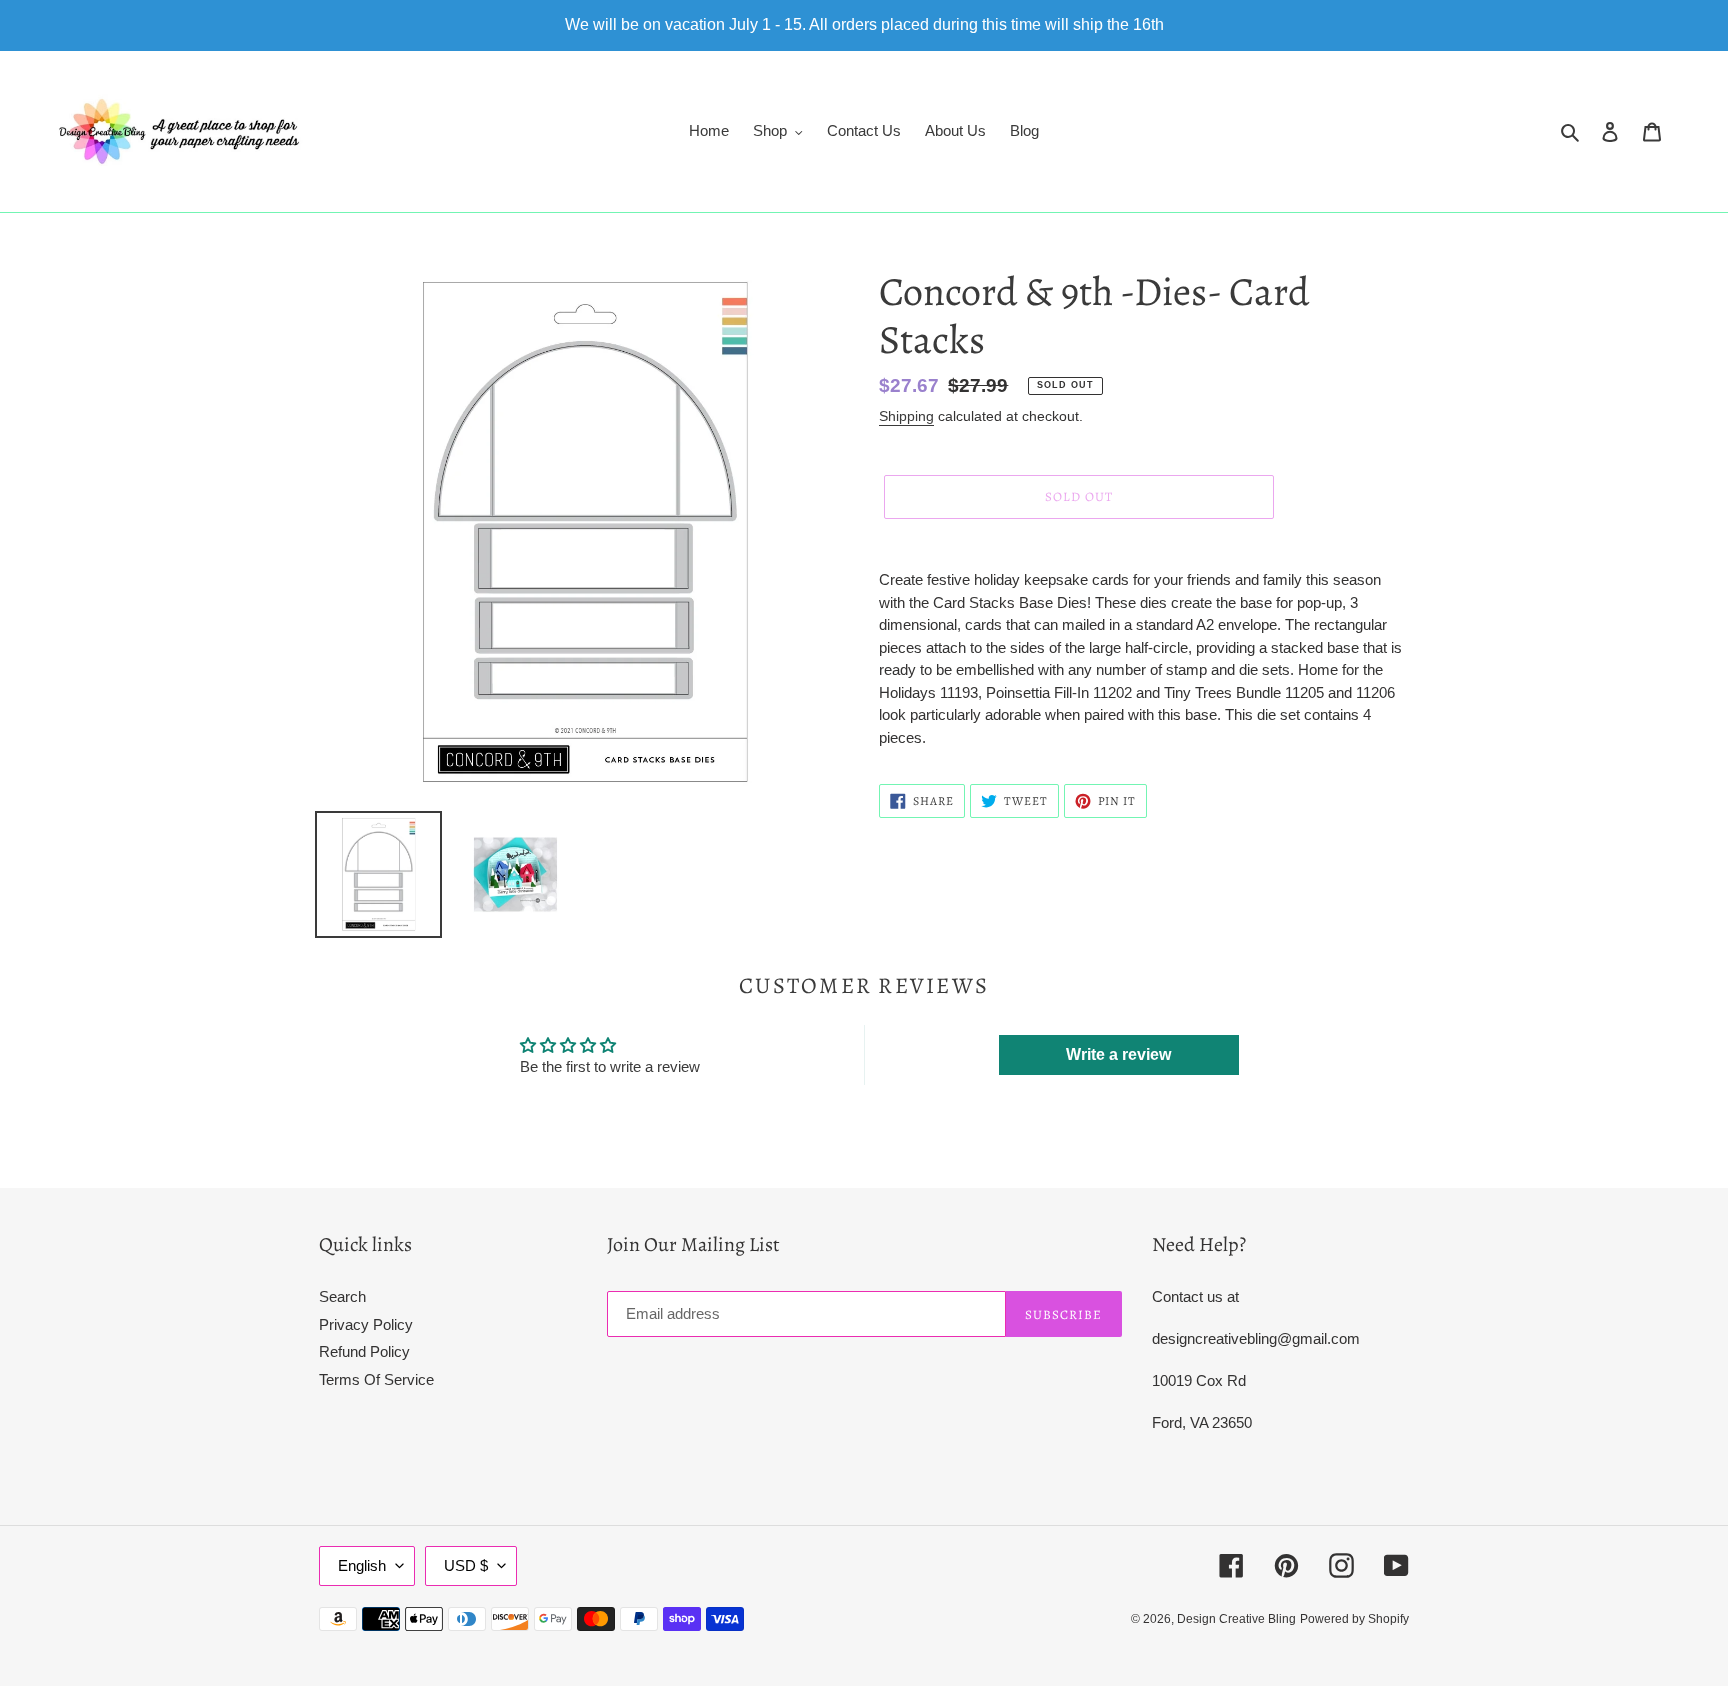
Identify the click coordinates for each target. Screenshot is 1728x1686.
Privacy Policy (366, 1324)
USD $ (466, 1565)
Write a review (1118, 1054)
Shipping (906, 416)
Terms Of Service (376, 1379)
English (362, 1565)
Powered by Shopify (1354, 1619)
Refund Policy (364, 1351)
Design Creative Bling (1236, 1619)
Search (342, 1296)
